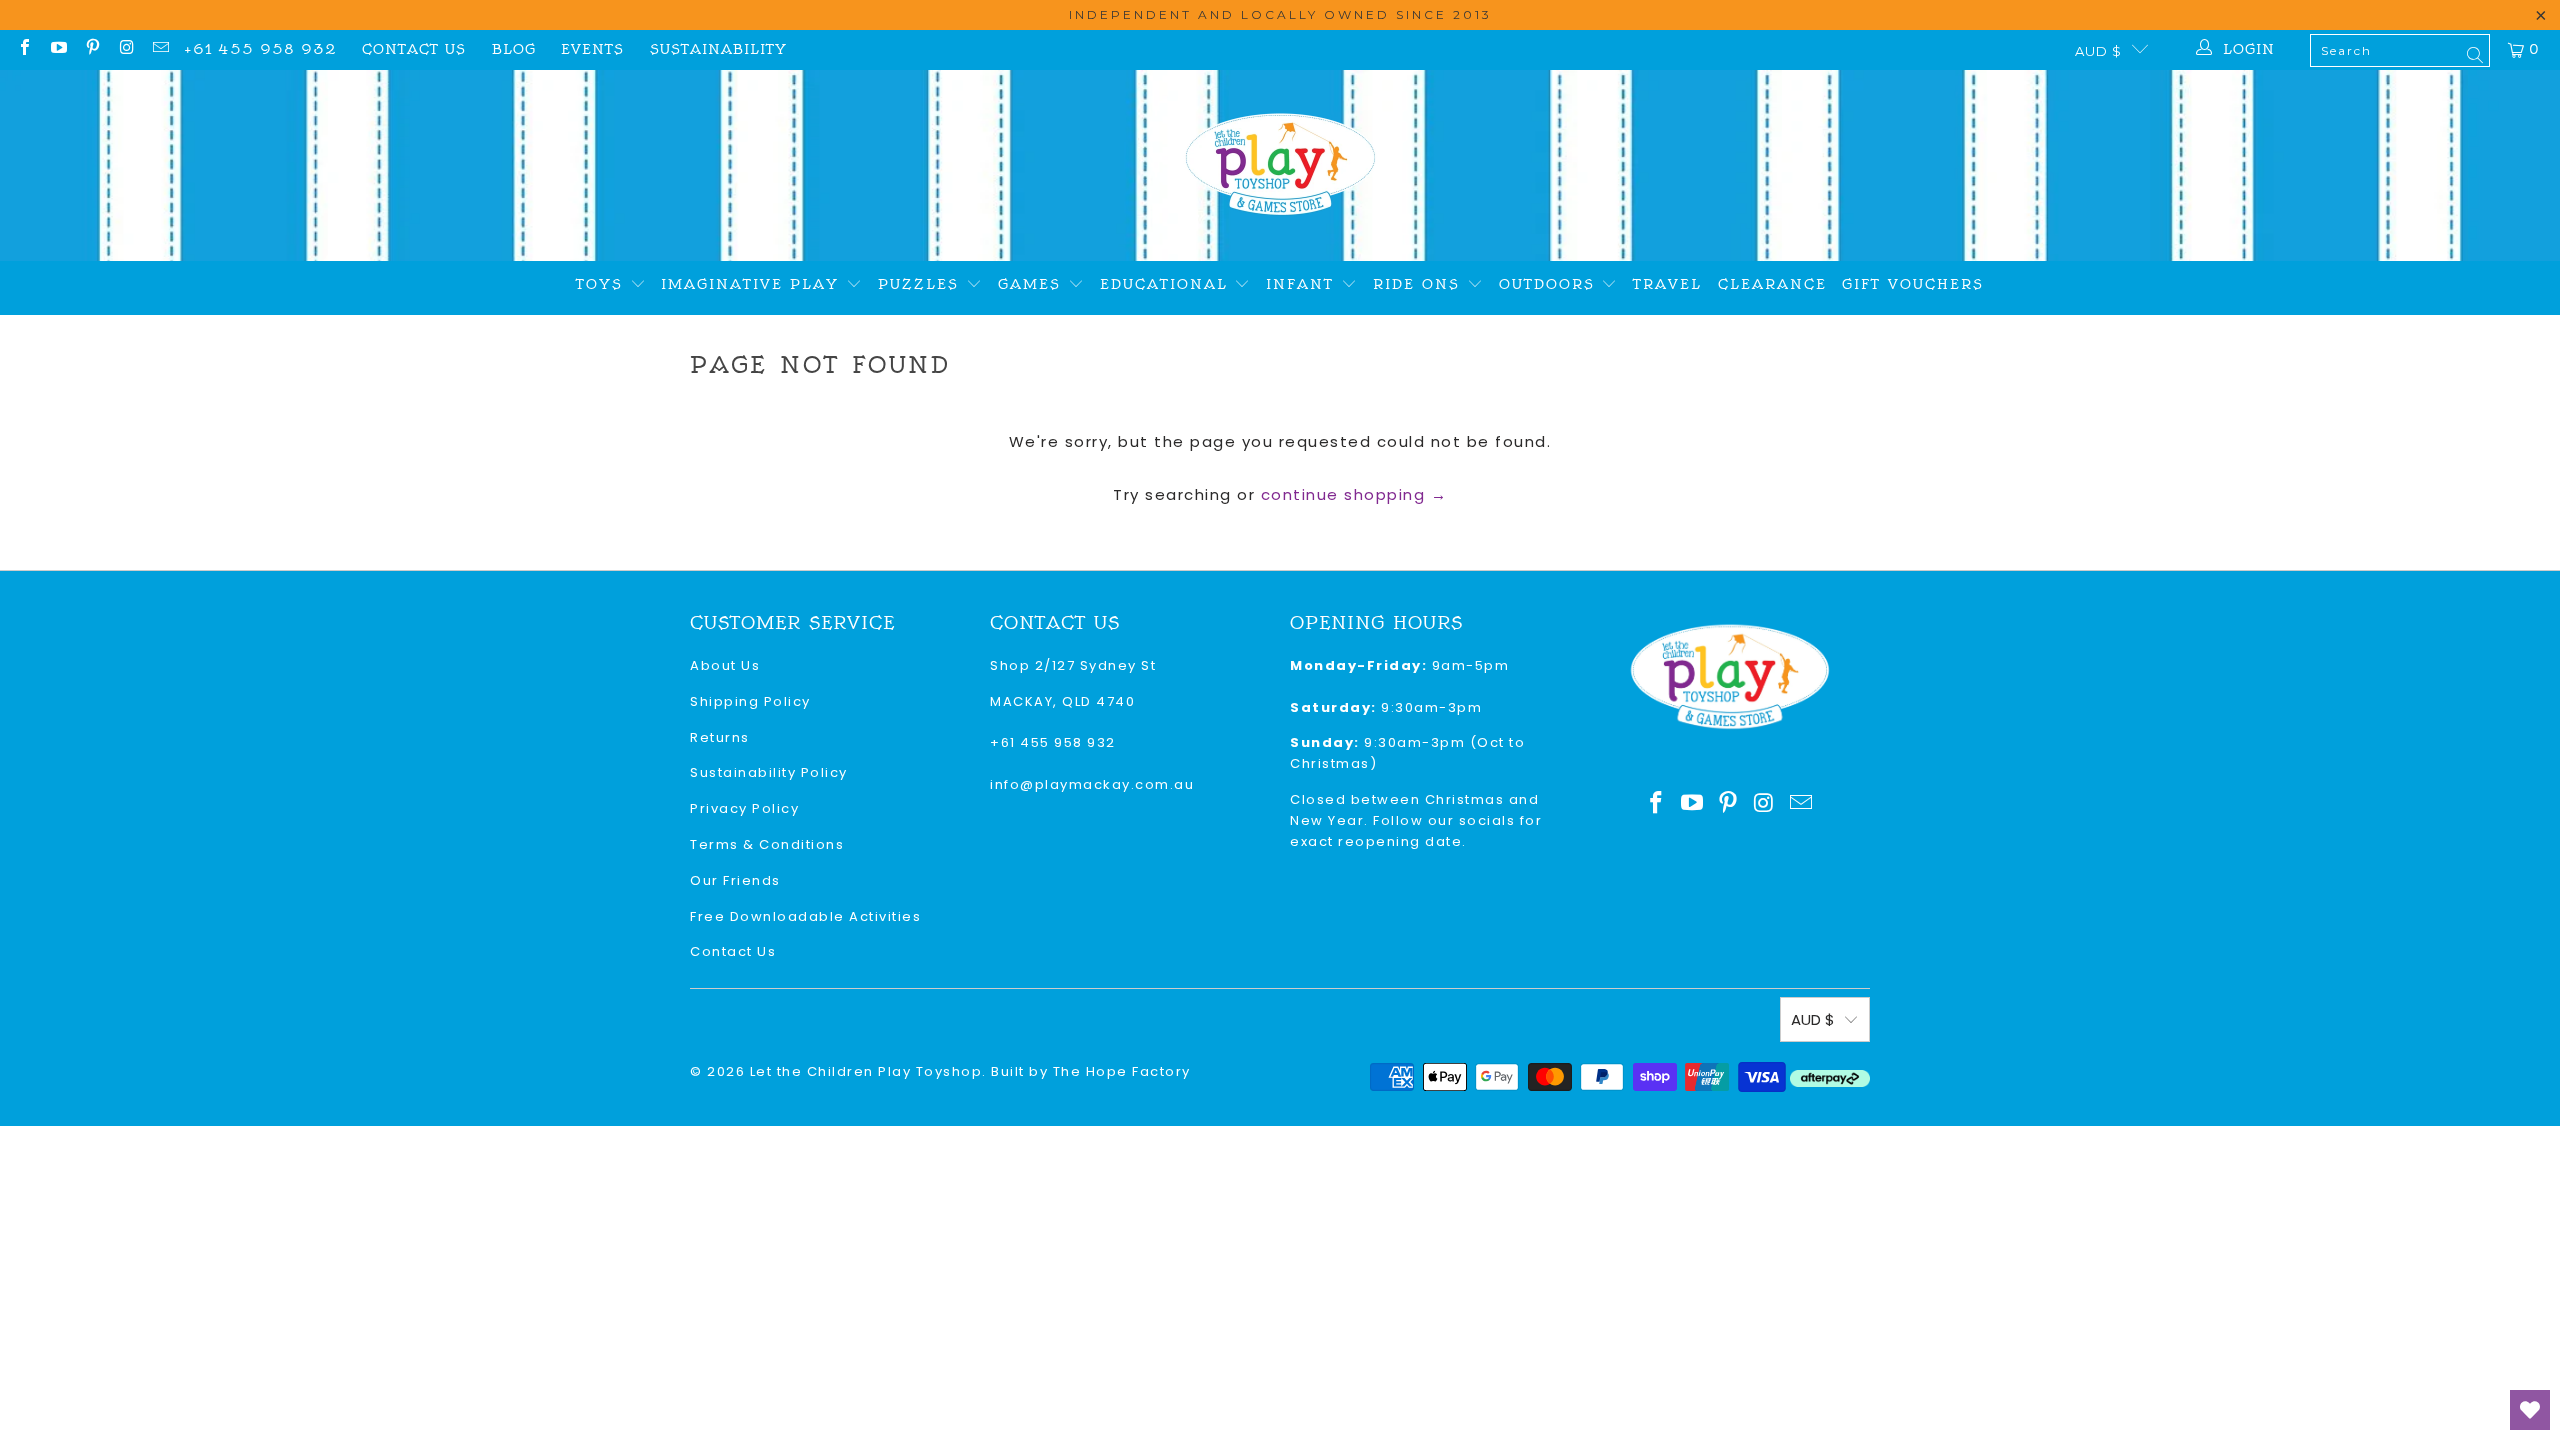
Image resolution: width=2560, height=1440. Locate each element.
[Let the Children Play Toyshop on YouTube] (58, 49)
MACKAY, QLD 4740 (1062, 701)
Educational (1167, 284)
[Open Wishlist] (2530, 1410)
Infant (1303, 284)
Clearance (1772, 284)
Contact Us (414, 49)
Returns (720, 737)
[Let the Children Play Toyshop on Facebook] (24, 49)
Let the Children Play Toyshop (866, 1071)
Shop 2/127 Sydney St (1073, 665)
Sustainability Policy (769, 772)
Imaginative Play (753, 284)
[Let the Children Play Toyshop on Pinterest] (92, 49)
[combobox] (2400, 50)
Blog (514, 49)
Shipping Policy (750, 701)
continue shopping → (1354, 494)
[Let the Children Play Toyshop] (1280, 165)
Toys (603, 284)
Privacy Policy (744, 808)
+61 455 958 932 (260, 49)
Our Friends (735, 880)
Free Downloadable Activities (805, 916)
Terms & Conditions (767, 844)
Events (592, 49)
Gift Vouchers (1913, 284)
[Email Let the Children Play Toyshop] (160, 49)
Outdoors (1550, 284)
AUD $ (2098, 51)
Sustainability (718, 49)
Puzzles (922, 284)
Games (1033, 284)
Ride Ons (1420, 284)
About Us (725, 665)
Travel (1667, 284)
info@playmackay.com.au (1092, 784)
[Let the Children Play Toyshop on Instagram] (126, 49)
